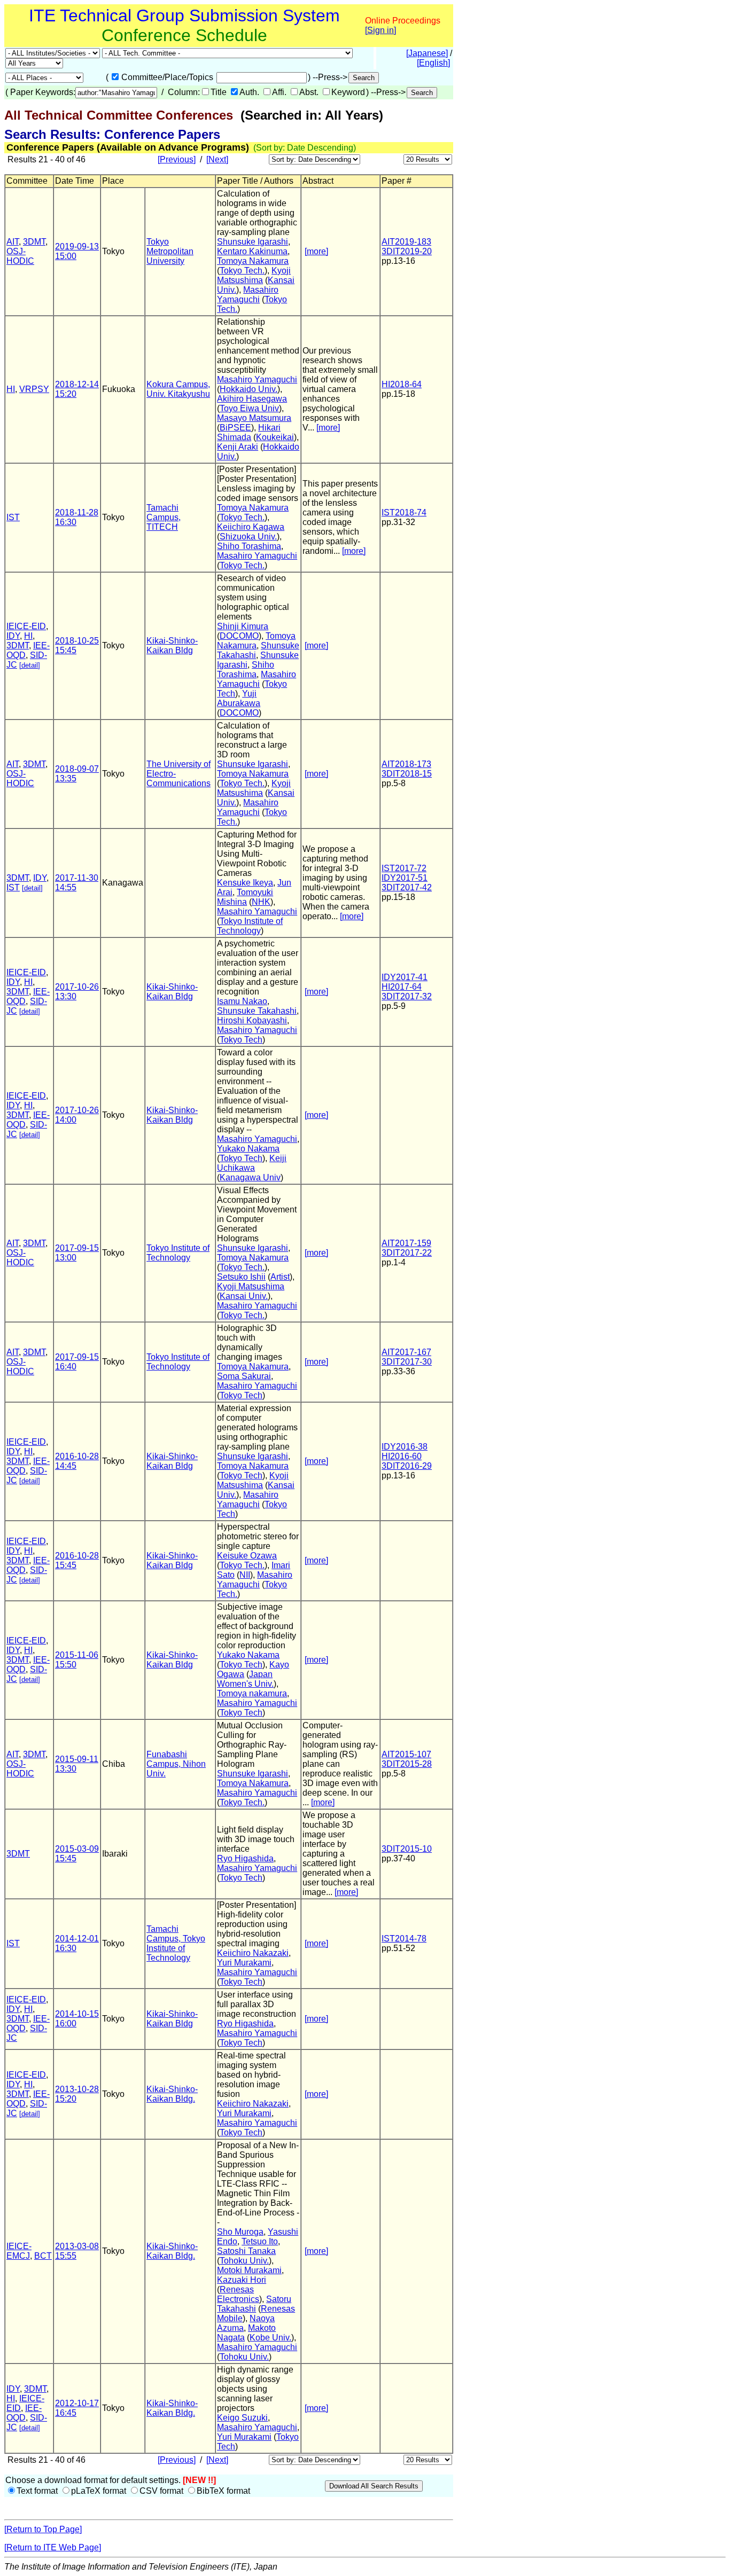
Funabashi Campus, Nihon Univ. (176, 1764)
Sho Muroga (240, 2232)
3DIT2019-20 (407, 251)
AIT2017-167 (406, 1352)
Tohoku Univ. (244, 2261)
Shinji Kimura (243, 626)
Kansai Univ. (244, 1296)
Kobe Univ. (270, 2338)
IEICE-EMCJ (19, 2251)
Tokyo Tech (241, 1040)
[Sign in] (380, 30)
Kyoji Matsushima (254, 275)
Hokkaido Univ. (248, 389)
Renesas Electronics (238, 2294)
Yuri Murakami (244, 1963)
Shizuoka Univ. (248, 537)
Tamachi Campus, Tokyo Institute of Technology (176, 1943)
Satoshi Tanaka (246, 2251)
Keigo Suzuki (242, 2418)
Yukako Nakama (248, 1149)
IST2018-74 (404, 512)
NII (245, 1575)
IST (13, 517)
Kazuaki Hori (242, 2280)
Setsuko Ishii (241, 1277)
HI (11, 389)
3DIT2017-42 (407, 887)
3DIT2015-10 (407, 1849)
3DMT (34, 242)
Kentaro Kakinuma (252, 251)
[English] (433, 63)
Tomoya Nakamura (253, 261)
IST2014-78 (404, 1939)
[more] (316, 251)
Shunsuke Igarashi (253, 242)
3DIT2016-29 (407, 1466)
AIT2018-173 (406, 764)
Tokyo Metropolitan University (170, 251)
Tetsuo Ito (260, 2241)
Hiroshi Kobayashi (252, 1020)
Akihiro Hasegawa (252, 399)
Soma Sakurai (244, 1376)
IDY (13, 636)
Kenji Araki (238, 447)
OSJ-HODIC (20, 256)
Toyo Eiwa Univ (249, 408)
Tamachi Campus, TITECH (164, 517)
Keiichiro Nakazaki (253, 1953)
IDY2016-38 (405, 1447)
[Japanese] (427, 53)
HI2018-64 (402, 384)
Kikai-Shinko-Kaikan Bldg (172, 645)
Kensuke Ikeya (245, 883)
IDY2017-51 (405, 878)
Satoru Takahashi (254, 2304)
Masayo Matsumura (254, 418)
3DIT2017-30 (407, 1362)
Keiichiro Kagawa (251, 527)
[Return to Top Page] (43, 2529)
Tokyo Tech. (242, 271)
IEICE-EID (26, 626)
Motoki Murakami (249, 2270)
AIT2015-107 (406, 1754)
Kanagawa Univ (250, 1177)
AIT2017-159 (406, 1243)
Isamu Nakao (242, 1001)
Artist (280, 1277)
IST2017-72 (404, 868)
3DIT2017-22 (407, 1253)
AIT (13, 242)
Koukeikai (275, 437)
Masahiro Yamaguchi (248, 295)
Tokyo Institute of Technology (250, 926)
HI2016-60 (402, 1456)
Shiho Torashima (249, 546)
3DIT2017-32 (407, 996)
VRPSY (34, 389)
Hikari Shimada (249, 432)
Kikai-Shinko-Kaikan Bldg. (172, 2094)
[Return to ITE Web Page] (53, 2547)
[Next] (217, 159)
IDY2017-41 (405, 977)
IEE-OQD (24, 2413)
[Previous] (177, 159)
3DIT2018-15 (407, 774)
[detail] (30, 665)
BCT (43, 2256)
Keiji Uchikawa (252, 1163)
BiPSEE (235, 428)
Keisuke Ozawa (247, 1556)
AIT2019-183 (406, 242)
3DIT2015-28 (407, 1764)
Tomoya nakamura (252, 1693)
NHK (261, 902)
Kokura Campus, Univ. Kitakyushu (178, 389)
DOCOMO (239, 636)
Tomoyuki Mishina (245, 897)
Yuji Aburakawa (239, 698)
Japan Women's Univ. (245, 1679)
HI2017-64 (402, 987)
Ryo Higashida (245, 1858)
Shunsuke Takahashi (257, 1011)
